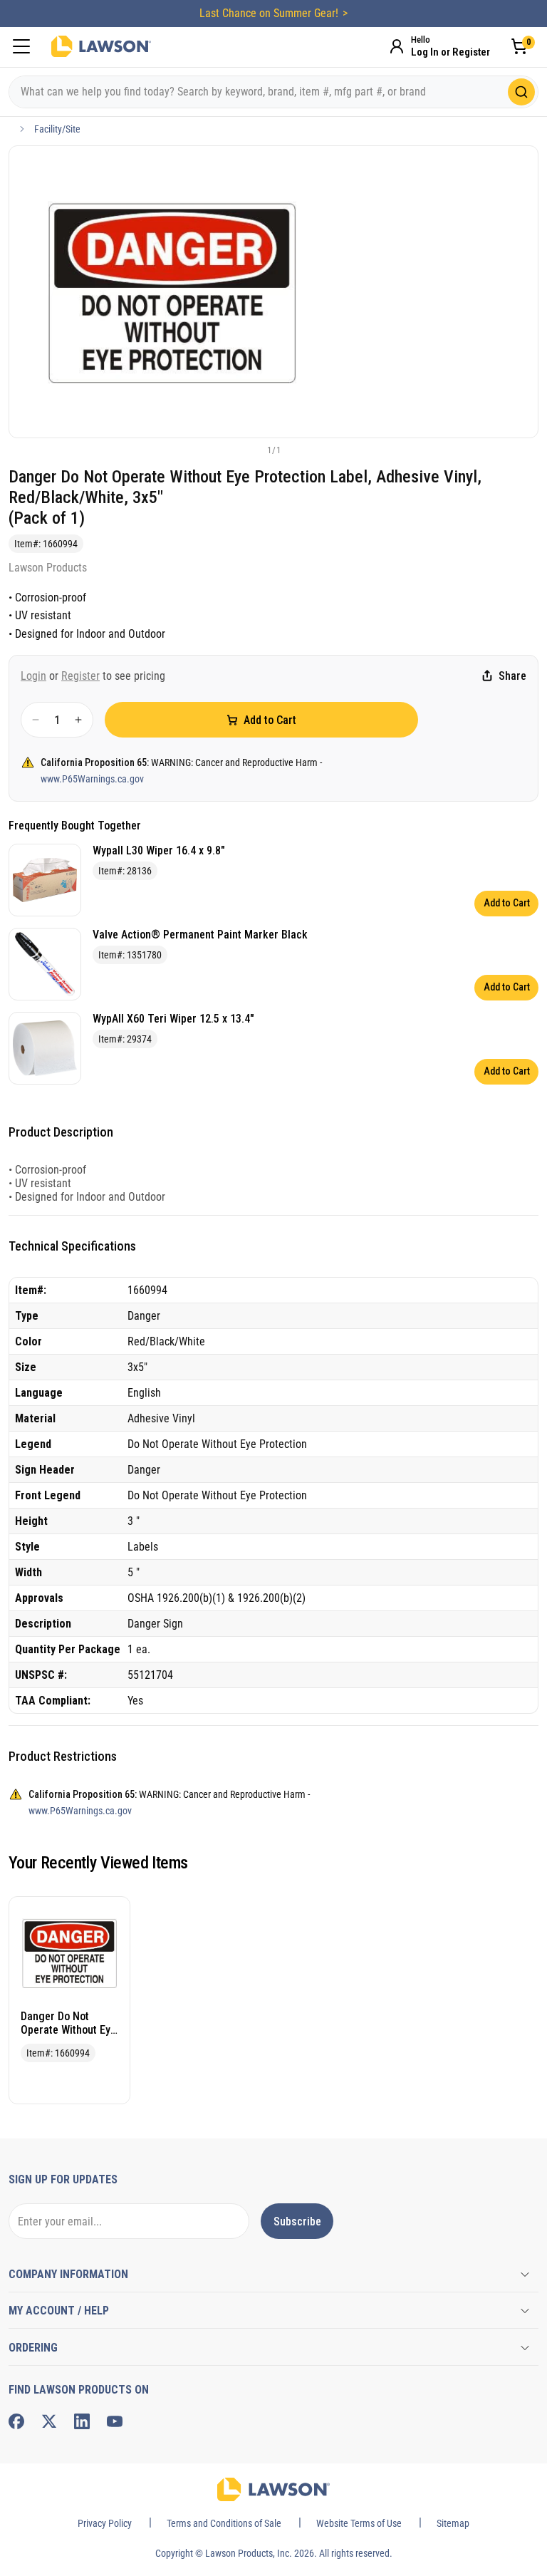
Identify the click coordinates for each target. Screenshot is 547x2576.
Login (33, 676)
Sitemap (453, 2523)
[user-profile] (397, 46)
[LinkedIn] (82, 2421)
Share (512, 676)
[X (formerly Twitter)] (49, 2421)
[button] (250, 450)
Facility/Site (57, 129)
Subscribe (297, 2221)
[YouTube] (115, 2421)
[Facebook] (16, 2421)
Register (80, 676)
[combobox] (273, 92)
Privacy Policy (105, 2523)
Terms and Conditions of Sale (224, 2523)
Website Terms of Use (359, 2523)
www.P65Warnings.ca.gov (92, 779)
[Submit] (521, 92)
